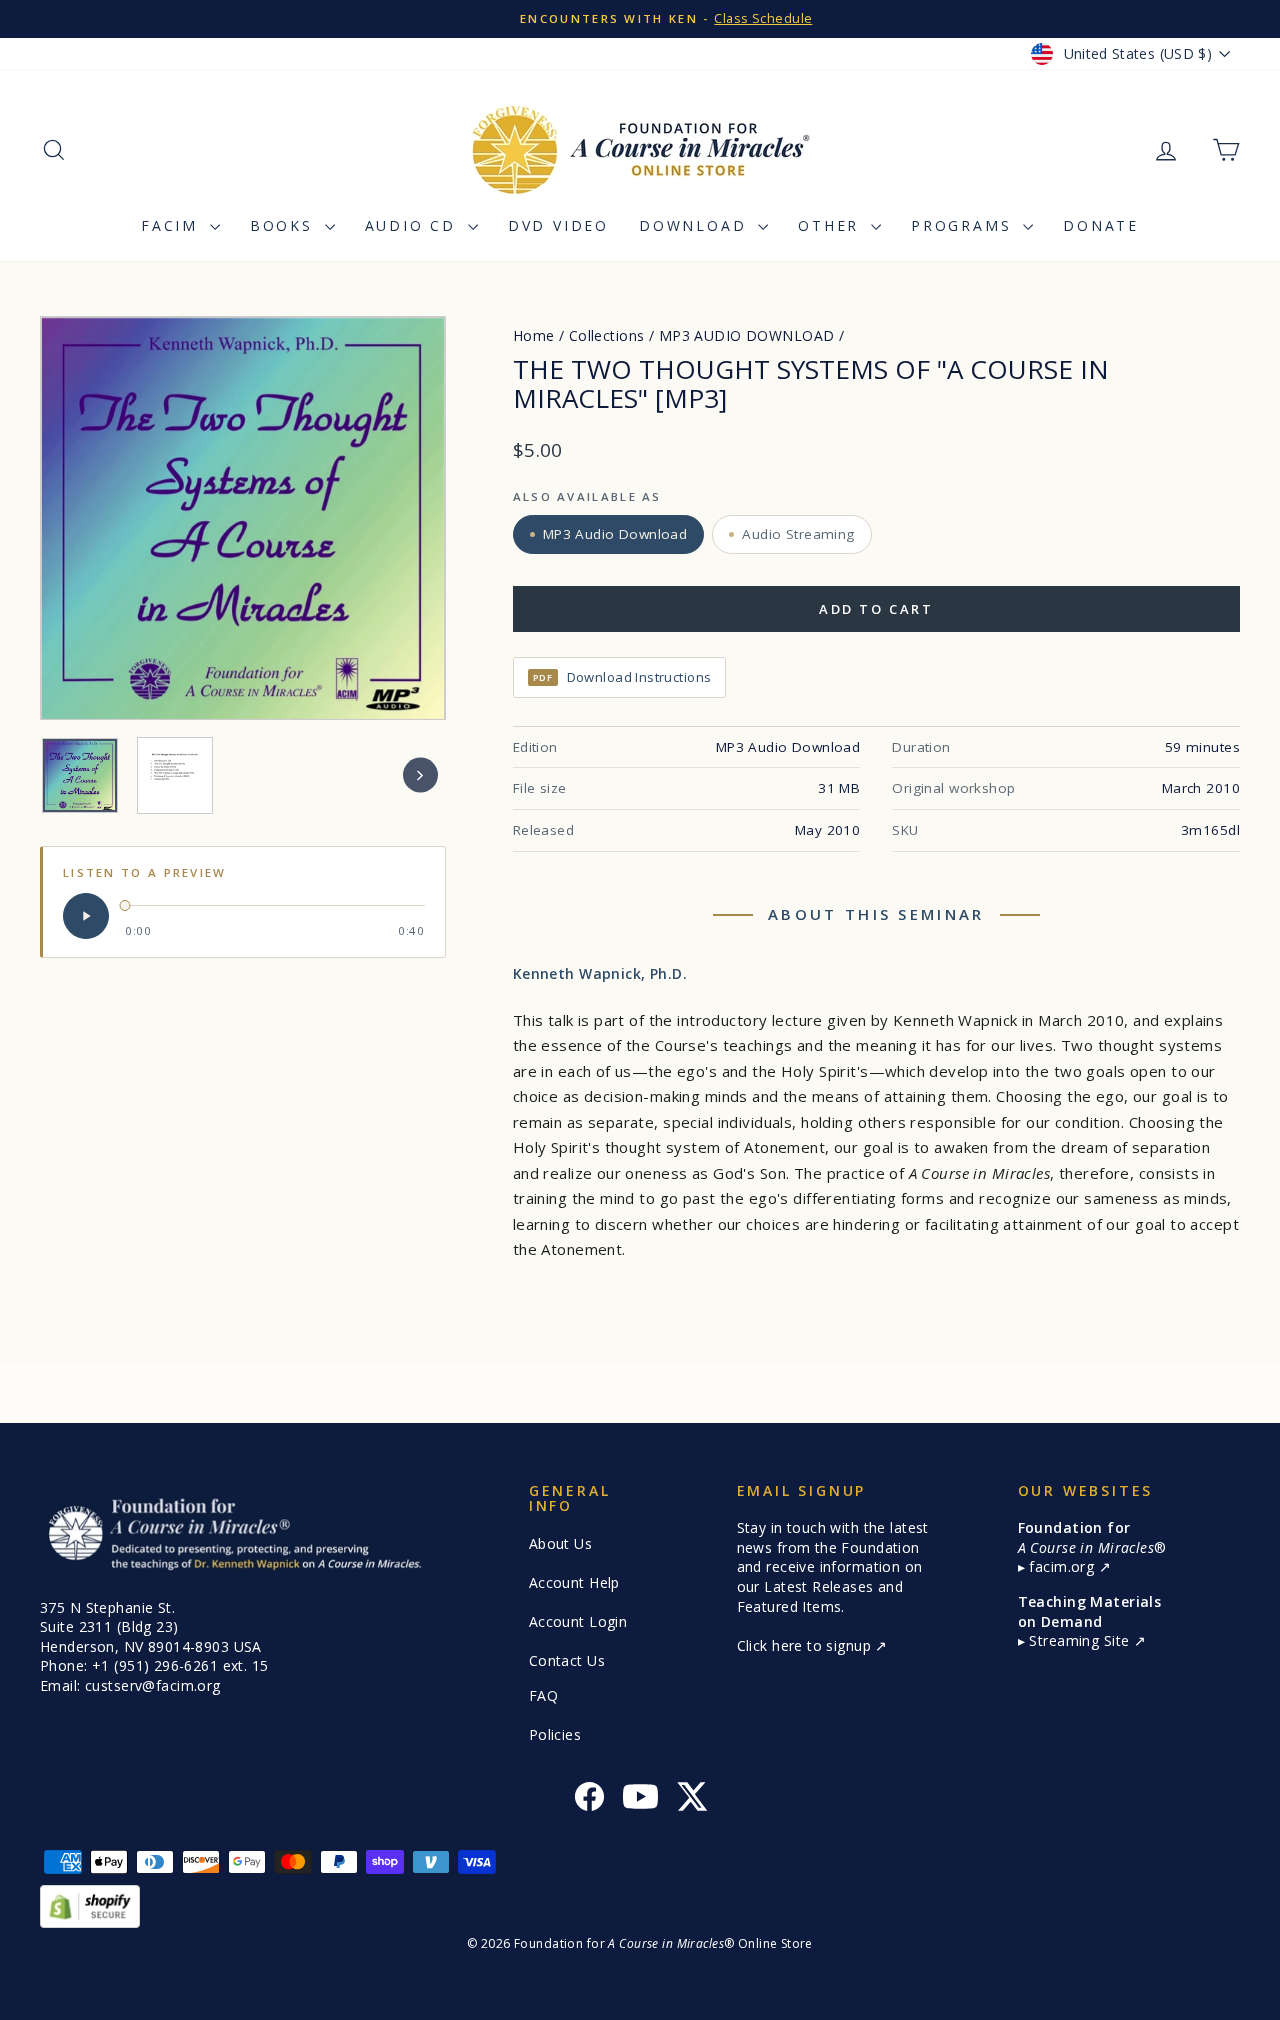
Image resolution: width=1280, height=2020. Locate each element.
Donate (1101, 225)
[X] (691, 1799)
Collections (607, 335)
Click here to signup (806, 1645)
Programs (964, 225)
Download (696, 225)
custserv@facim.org (153, 1685)
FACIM (173, 225)
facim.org (1063, 1566)
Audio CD (414, 225)
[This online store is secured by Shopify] (640, 1906)
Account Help (574, 1582)
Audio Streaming (798, 534)
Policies (555, 1734)
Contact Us (567, 1660)
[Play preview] (86, 916)
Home (534, 335)
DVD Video (558, 225)
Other (832, 225)
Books (285, 225)
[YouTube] (640, 1799)
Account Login (578, 1621)
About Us (560, 1543)
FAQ (543, 1695)
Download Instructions (622, 677)
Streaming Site (1081, 1640)
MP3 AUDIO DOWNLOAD (747, 335)
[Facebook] (589, 1799)
